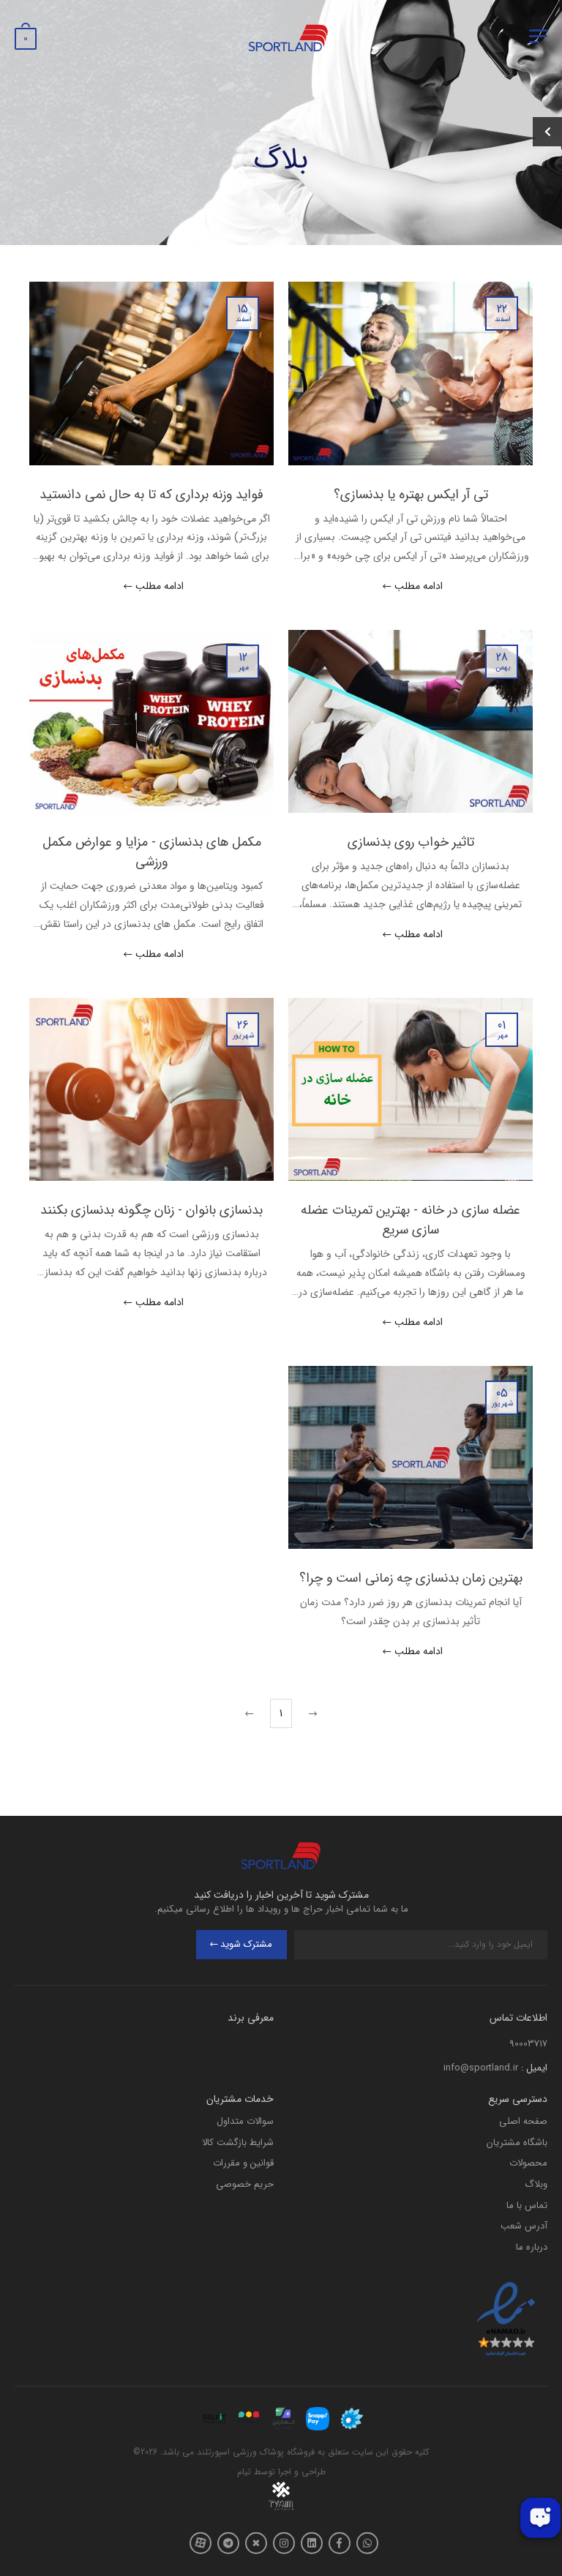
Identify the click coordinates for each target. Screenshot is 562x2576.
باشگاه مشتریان (517, 2143)
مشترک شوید (246, 1944)
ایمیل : (534, 2068)
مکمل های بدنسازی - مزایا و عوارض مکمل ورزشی (152, 852)
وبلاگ (536, 2184)
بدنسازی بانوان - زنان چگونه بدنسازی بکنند (151, 1210)
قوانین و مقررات (243, 2163)
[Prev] (311, 1713)
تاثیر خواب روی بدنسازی (411, 842)
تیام (244, 2472)
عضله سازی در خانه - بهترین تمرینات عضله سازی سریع (411, 1220)
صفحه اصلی (523, 2121)
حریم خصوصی (245, 2184)
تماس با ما (527, 2205)
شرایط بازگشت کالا (238, 2143)
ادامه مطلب (419, 587)
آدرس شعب (524, 2226)
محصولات (528, 2163)
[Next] (251, 1713)
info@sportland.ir (481, 2068)
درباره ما (532, 2247)
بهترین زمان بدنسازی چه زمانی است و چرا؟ (411, 1578)
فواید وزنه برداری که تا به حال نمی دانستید (151, 495)
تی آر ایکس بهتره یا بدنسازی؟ (411, 495)
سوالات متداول (245, 2121)
